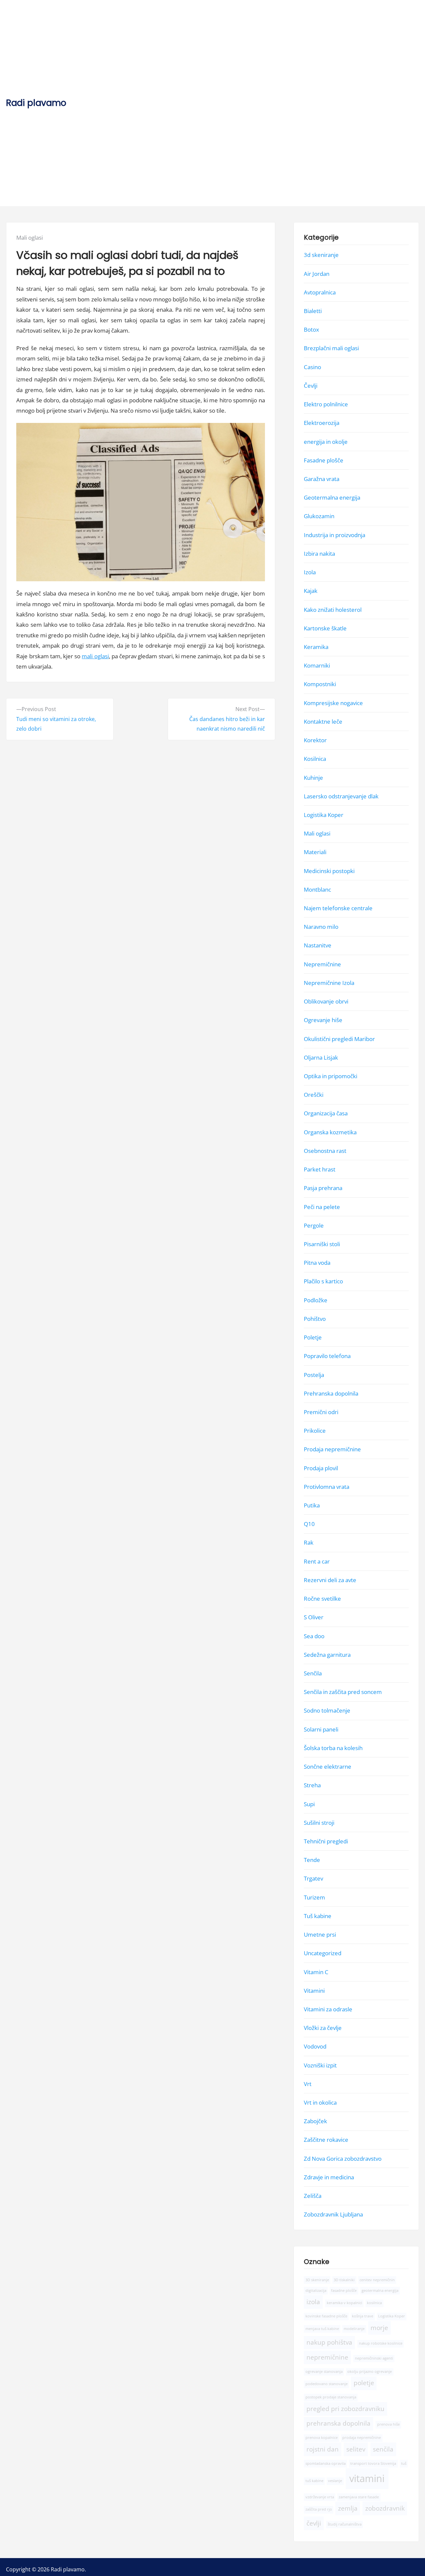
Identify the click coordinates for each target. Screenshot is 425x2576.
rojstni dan (323, 2449)
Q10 (309, 1524)
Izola (310, 572)
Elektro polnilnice (326, 404)
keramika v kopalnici (344, 2303)
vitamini (367, 2478)
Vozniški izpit (320, 2065)
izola (313, 2302)
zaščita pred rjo (319, 2509)
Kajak (311, 591)
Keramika (316, 647)
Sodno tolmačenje (327, 1710)
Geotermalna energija (332, 497)
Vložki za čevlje (323, 2028)
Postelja (314, 1374)
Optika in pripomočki (331, 1076)
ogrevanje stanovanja (324, 2372)
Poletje (313, 1337)
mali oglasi (95, 656)
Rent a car (317, 1561)
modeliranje (354, 2328)
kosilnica (374, 2303)
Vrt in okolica (320, 2102)
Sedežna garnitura (327, 1655)
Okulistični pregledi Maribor (339, 1039)
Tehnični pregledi (326, 1841)
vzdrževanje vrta (320, 2497)
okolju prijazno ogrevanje (370, 2372)
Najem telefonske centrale (338, 908)
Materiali (315, 852)
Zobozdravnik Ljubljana (333, 2214)
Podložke (316, 1300)
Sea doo (314, 1636)
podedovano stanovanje (327, 2384)
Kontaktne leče (323, 722)
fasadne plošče (344, 2291)
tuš (404, 2463)
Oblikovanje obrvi (326, 1001)
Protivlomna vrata (327, 1487)
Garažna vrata (322, 479)
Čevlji (311, 386)
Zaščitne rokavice (326, 2140)
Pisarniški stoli (322, 1244)
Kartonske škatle (325, 628)
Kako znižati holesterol (333, 609)
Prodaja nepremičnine (332, 1449)
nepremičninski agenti (374, 2358)
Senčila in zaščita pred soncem (343, 1692)
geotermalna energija (380, 2291)
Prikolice (315, 1431)
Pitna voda (317, 1263)
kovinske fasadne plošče (326, 2316)
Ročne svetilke (322, 1599)
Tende (312, 1860)
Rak (309, 1542)
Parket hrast (320, 1169)
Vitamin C (316, 1972)
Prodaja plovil (321, 1468)
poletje (364, 2383)
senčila (383, 2449)
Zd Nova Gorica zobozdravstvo (343, 2158)
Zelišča (313, 2196)
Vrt (308, 2084)
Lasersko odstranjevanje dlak (341, 796)
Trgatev (313, 1878)
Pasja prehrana (323, 1188)
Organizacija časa (326, 1113)
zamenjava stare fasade (359, 2497)
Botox (311, 329)
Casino (312, 367)
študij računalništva (345, 2524)
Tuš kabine (318, 1916)
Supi (309, 1804)
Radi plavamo (36, 103)
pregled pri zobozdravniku (345, 2408)
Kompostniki (320, 684)
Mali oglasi (30, 238)
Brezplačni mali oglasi (331, 348)
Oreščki (314, 1095)
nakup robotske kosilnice (381, 2343)
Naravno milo (321, 927)
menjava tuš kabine (322, 2328)
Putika (312, 1505)
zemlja (348, 2508)
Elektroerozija (322, 423)
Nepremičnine (322, 964)
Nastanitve (318, 945)
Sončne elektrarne (328, 1767)
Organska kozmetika (330, 1132)
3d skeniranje (321, 255)
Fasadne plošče (324, 460)
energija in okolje (326, 441)
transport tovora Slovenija (373, 2463)
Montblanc (317, 889)
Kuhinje (313, 777)
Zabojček (315, 2121)
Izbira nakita (319, 554)
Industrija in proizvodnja (335, 535)
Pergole (314, 1225)
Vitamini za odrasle (328, 2009)
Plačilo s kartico (323, 1281)
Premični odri (321, 1412)
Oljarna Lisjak (321, 1057)
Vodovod (315, 2046)
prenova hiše (388, 2424)
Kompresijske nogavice (333, 703)
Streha (312, 1785)
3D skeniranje (317, 2280)
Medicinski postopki (329, 871)
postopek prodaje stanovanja (331, 2397)
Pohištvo (315, 1319)
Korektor (315, 740)
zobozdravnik (385, 2508)
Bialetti (313, 311)
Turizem (314, 1897)
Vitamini (314, 1991)
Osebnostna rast (325, 1151)
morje (379, 2327)
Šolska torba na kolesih (333, 1748)
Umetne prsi (320, 1934)
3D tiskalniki (344, 2280)
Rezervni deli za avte (330, 1580)
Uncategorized (323, 1953)
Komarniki (317, 665)
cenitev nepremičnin (377, 2280)
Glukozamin (319, 516)
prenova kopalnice (322, 2438)
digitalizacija (316, 2291)
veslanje (335, 2481)
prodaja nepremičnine (362, 2438)
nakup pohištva (329, 2342)
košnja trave (363, 2316)
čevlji (314, 2523)
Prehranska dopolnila (331, 1393)
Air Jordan (317, 273)
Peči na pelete (322, 1207)
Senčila (313, 1673)
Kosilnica (315, 759)
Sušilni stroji (319, 1823)
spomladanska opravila (326, 2463)
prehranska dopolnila (339, 2423)
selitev (356, 2449)
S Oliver (314, 1617)
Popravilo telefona (327, 1356)
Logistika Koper (324, 815)
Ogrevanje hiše (323, 1020)
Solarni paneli (321, 1729)
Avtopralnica (320, 292)
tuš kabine (314, 2481)
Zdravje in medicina (329, 2177)
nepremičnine (327, 2357)
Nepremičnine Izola (329, 983)
